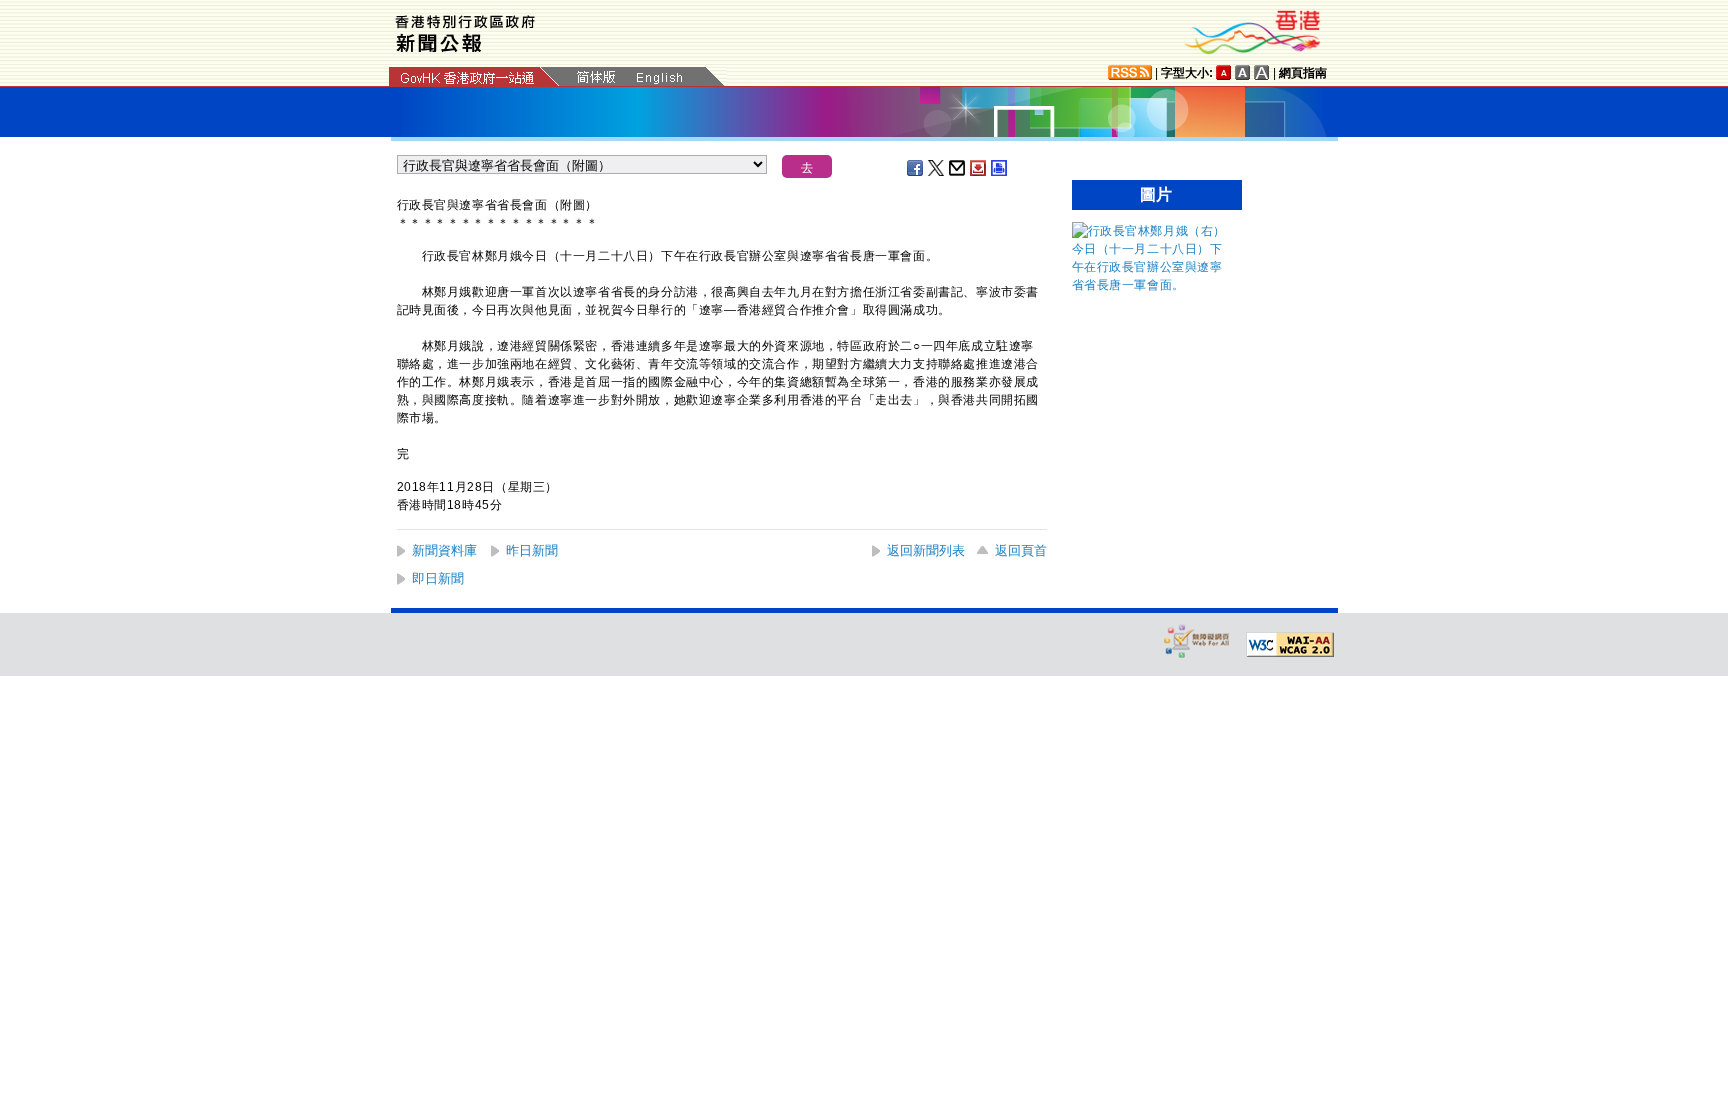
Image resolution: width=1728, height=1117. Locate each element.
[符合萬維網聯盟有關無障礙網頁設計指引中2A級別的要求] (1290, 645)
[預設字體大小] (1224, 72)
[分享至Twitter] (937, 168)
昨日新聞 (532, 550)
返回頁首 (1021, 550)
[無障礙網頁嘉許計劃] (1197, 640)
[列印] (1000, 168)
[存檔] (979, 168)
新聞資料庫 (444, 550)
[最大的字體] (1262, 72)
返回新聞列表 (926, 550)
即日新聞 (438, 578)
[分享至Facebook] (916, 168)
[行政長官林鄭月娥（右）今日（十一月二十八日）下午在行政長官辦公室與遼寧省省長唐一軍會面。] (1152, 285)
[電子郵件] (958, 168)
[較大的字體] (1243, 72)
